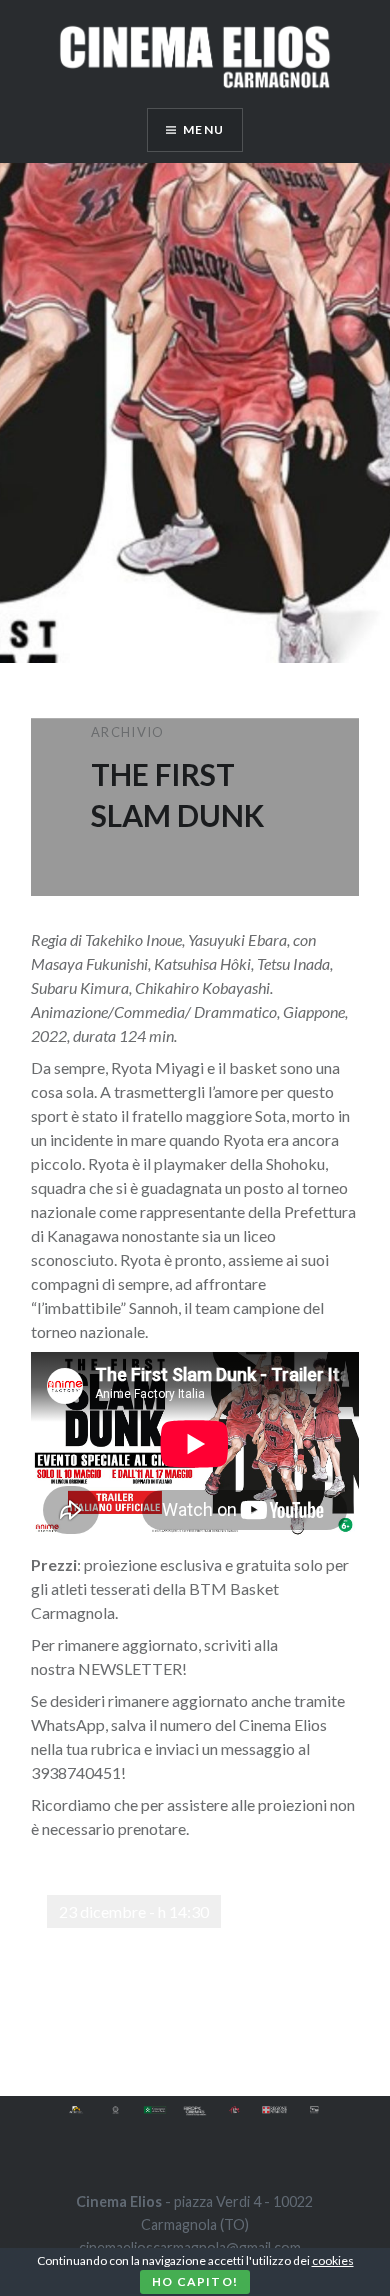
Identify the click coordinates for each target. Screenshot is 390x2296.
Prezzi (54, 1564)
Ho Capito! (195, 2281)
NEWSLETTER (130, 1668)
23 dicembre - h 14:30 (134, 1911)
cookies (333, 2260)
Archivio (127, 732)
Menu (203, 129)
